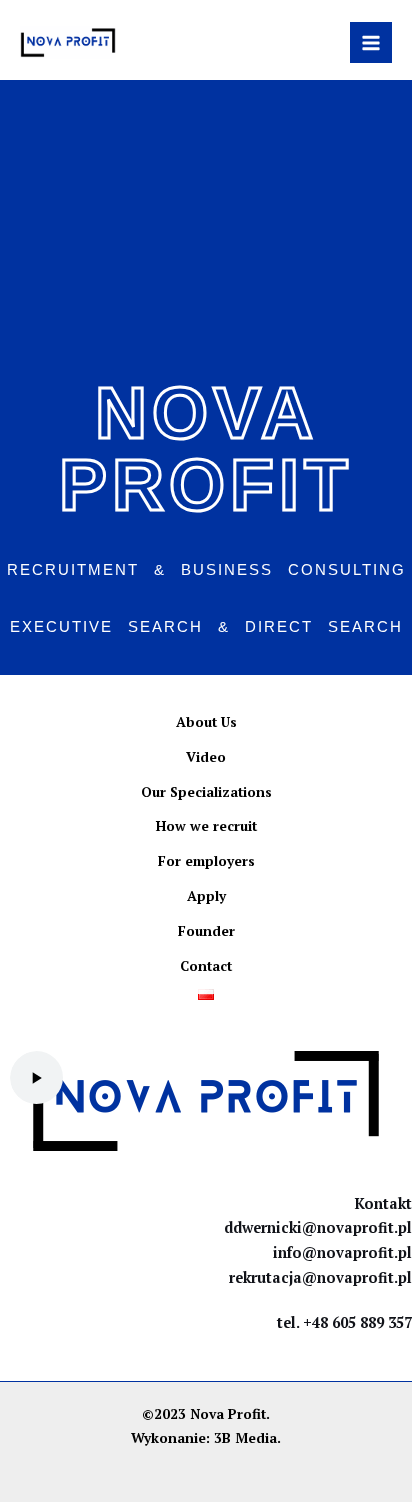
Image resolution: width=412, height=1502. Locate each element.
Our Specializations (206, 792)
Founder (206, 931)
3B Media (245, 1438)
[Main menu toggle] (371, 43)
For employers (206, 861)
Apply (206, 896)
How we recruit (206, 826)
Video (206, 757)
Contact (206, 966)
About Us (206, 722)
